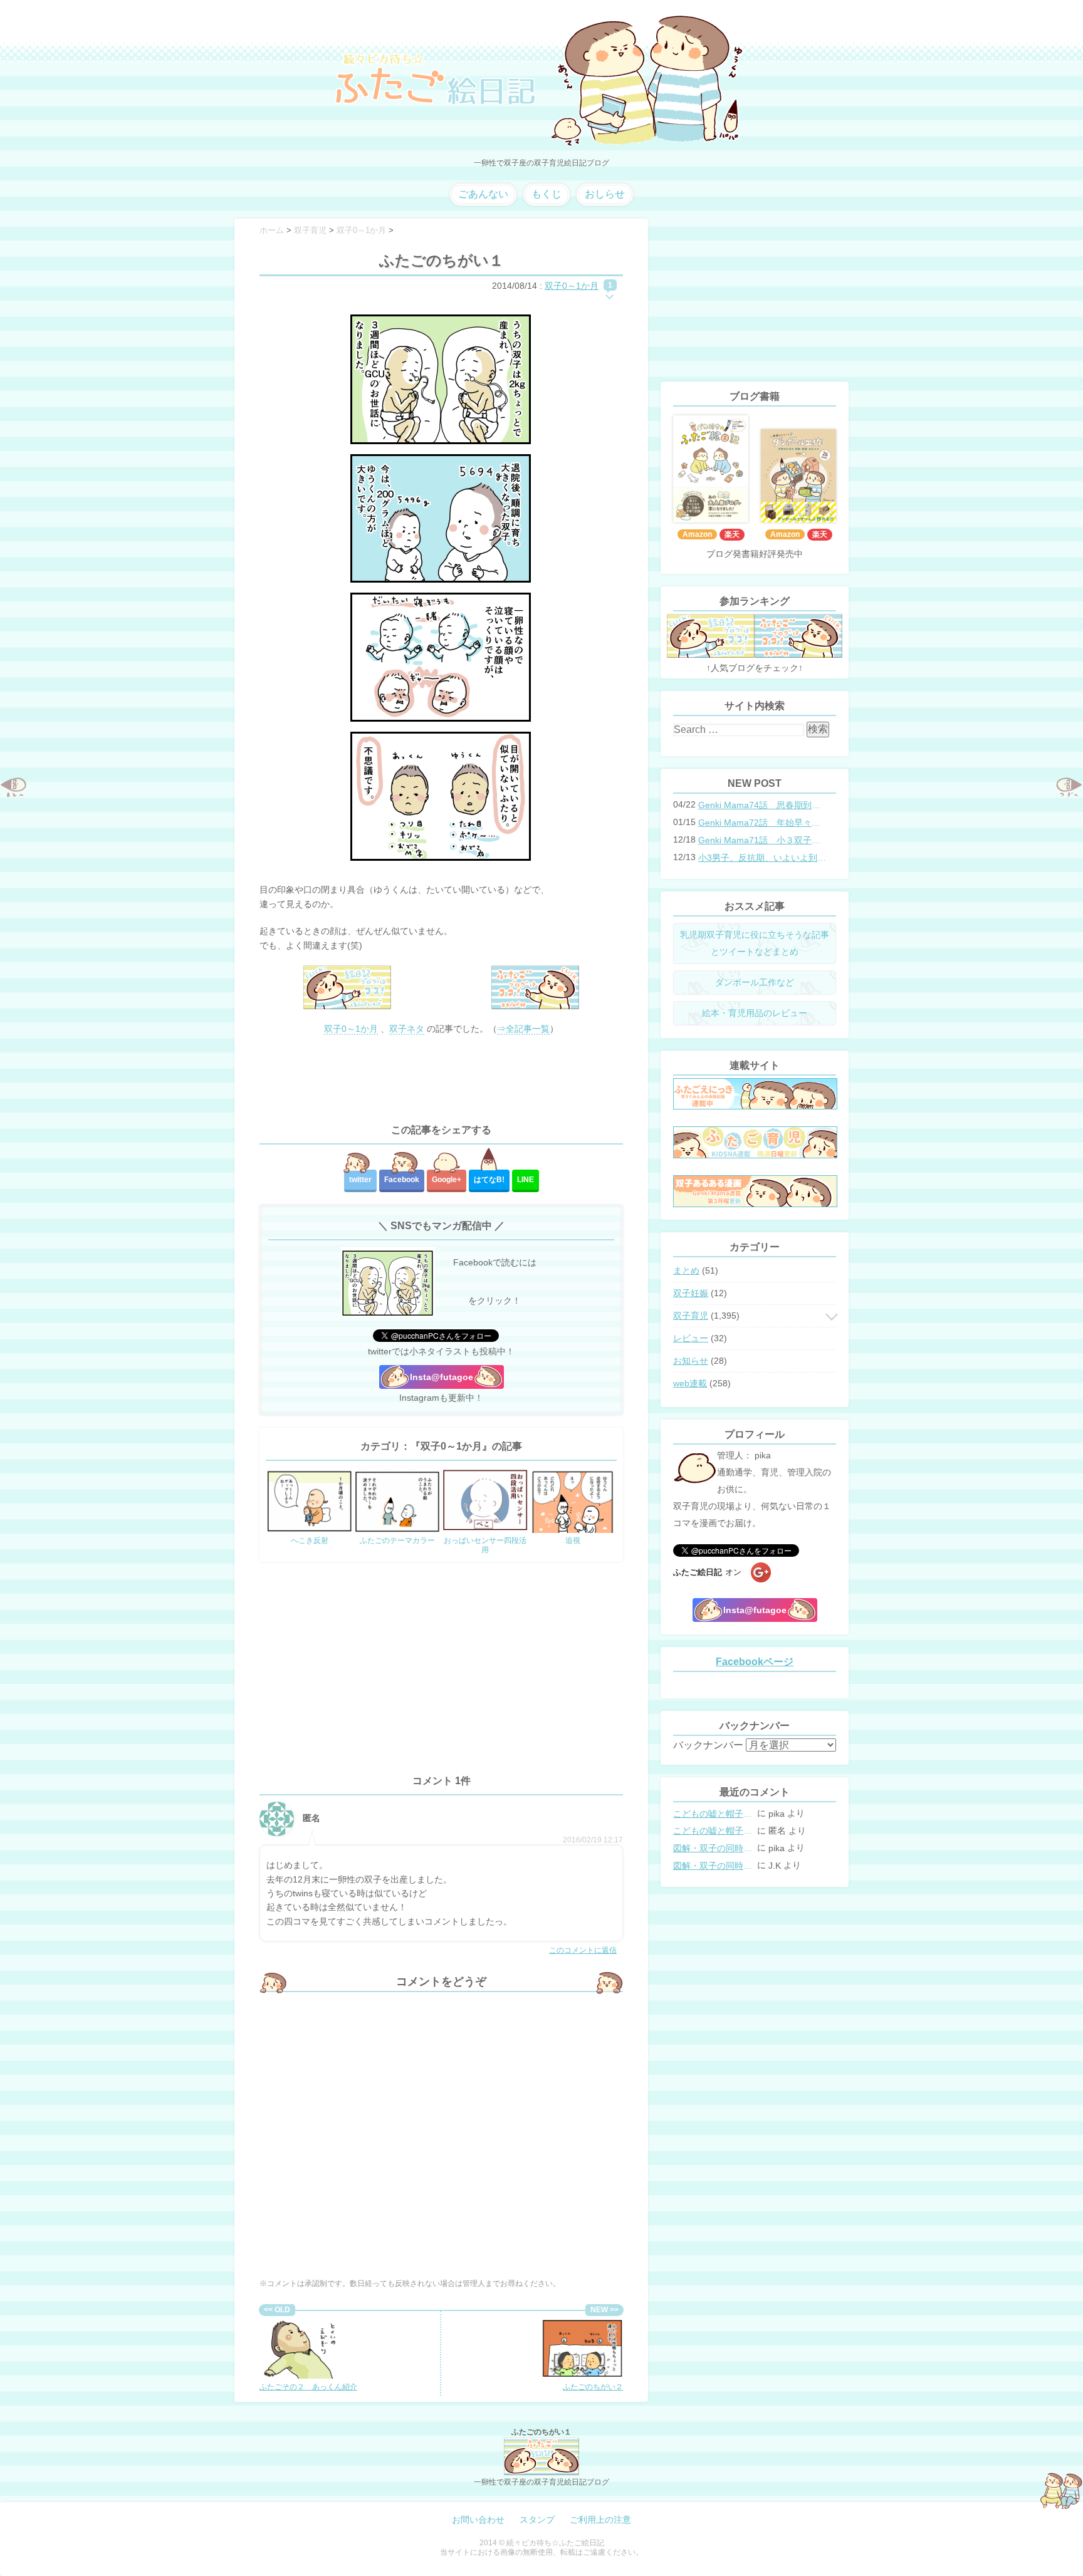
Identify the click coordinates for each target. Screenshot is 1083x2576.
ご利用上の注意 (600, 2520)
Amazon (697, 534)
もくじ (547, 194)
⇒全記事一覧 (523, 1029)
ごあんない (483, 194)
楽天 (732, 534)
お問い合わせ (478, 2520)
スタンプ (537, 2520)
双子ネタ (407, 1029)
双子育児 (691, 1316)
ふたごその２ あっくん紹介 (308, 2387)
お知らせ (691, 1361)
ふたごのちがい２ (593, 2387)
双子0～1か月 (572, 286)
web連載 (690, 1383)
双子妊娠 (691, 1293)
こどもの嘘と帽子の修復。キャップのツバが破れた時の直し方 (714, 1814)
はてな (489, 1180)
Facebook (402, 1180)
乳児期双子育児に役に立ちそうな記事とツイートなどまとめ (755, 943)
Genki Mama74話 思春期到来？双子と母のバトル (763, 805)
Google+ (447, 1180)
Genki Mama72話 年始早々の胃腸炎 (763, 823)
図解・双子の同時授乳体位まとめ (714, 1848)
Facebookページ (755, 1662)
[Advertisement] (441, 1080)
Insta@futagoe (442, 1377)
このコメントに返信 (583, 1950)
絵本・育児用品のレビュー (755, 1013)
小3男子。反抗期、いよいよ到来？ (763, 858)
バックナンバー (708, 1745)
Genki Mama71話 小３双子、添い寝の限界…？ (763, 840)
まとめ (686, 1270)
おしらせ (605, 194)
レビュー (691, 1338)
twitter (360, 1180)
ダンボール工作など (755, 982)
